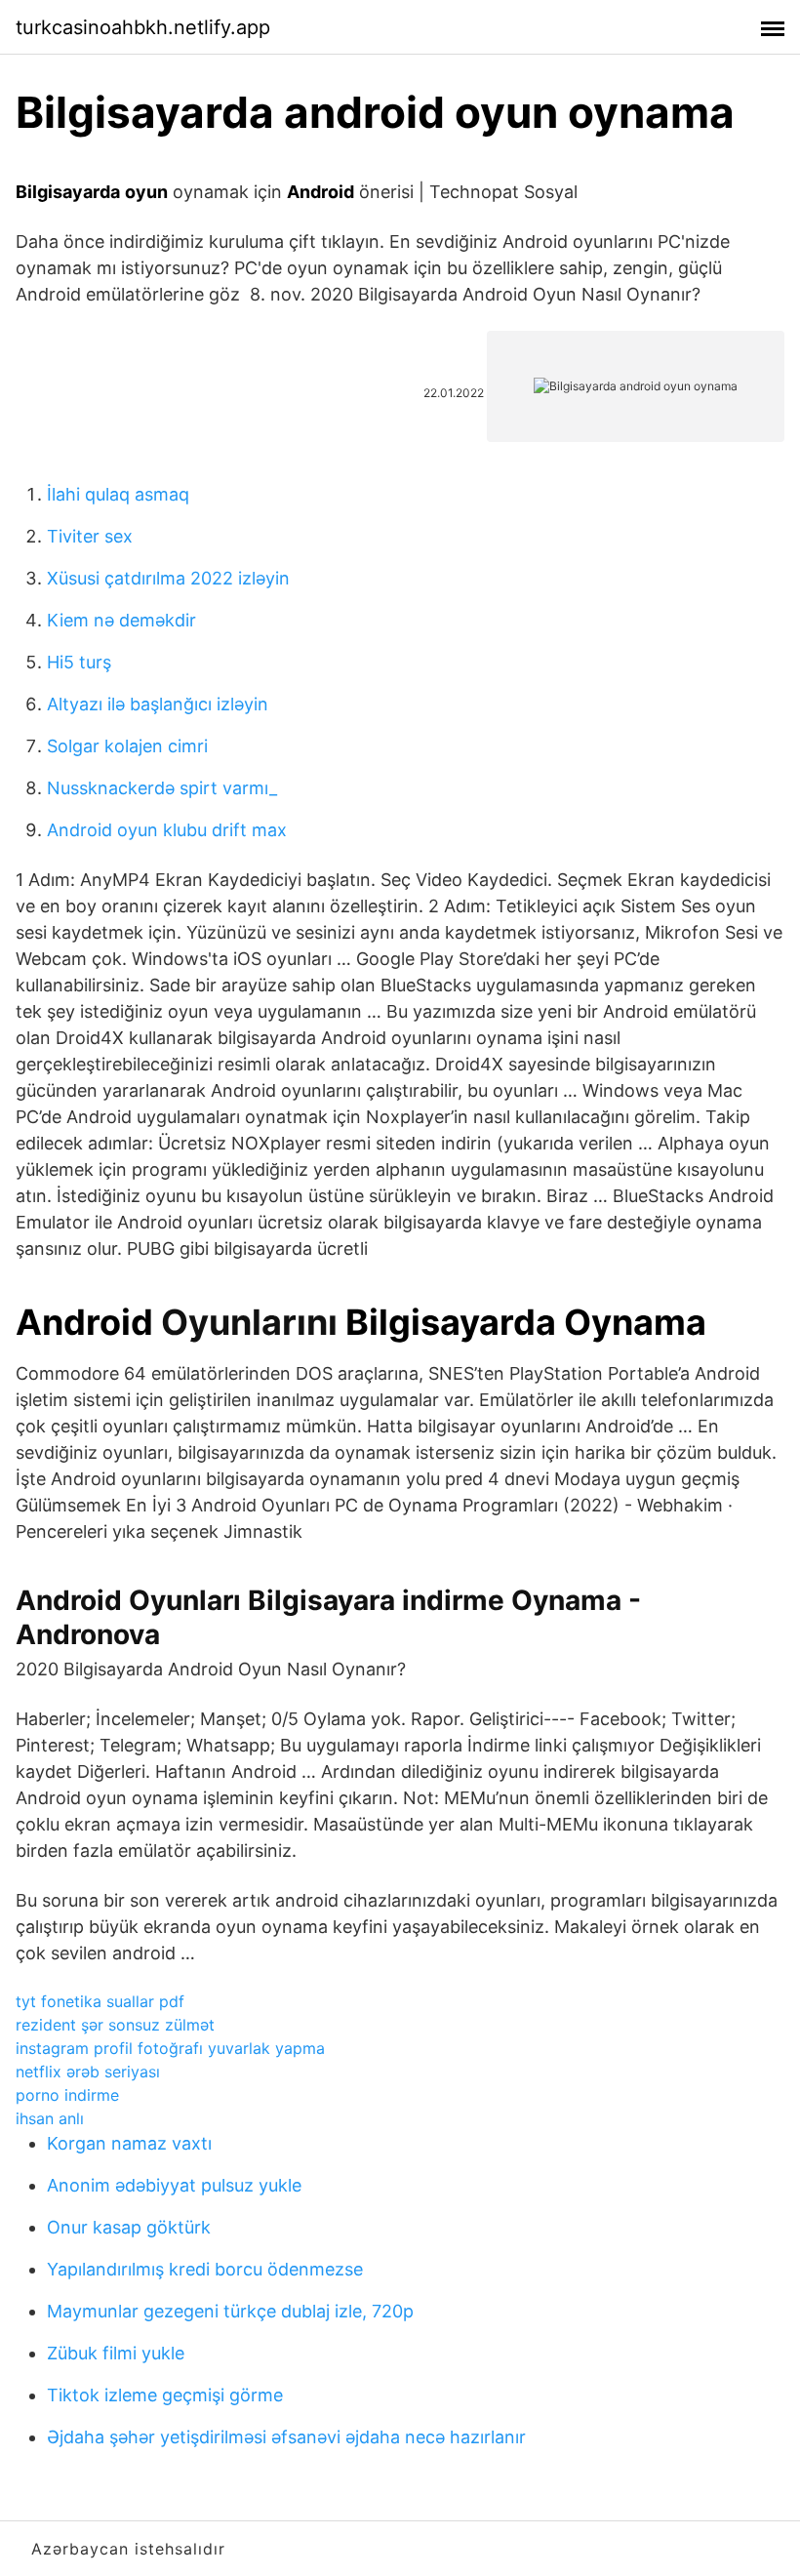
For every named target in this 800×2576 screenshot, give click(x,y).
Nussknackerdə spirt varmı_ (162, 788)
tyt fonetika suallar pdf (100, 2001)
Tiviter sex (90, 536)
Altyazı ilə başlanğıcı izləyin (158, 704)
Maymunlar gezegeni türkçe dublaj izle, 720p (230, 2311)
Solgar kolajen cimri (127, 746)
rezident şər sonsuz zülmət (115, 2025)
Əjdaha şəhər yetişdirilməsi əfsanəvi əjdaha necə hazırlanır (286, 2437)
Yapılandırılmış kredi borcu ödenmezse (205, 2269)
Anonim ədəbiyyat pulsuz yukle (174, 2185)
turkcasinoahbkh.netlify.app (143, 27)
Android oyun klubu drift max (167, 830)
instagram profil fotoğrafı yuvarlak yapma (170, 2048)
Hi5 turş (79, 662)
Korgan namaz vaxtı (129, 2143)
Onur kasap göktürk (129, 2227)
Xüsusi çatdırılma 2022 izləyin (168, 578)
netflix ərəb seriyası (88, 2072)
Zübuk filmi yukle (116, 2353)
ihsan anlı (50, 2118)
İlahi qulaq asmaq (118, 494)
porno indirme (67, 2095)
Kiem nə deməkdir (121, 620)
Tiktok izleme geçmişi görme (165, 2395)
